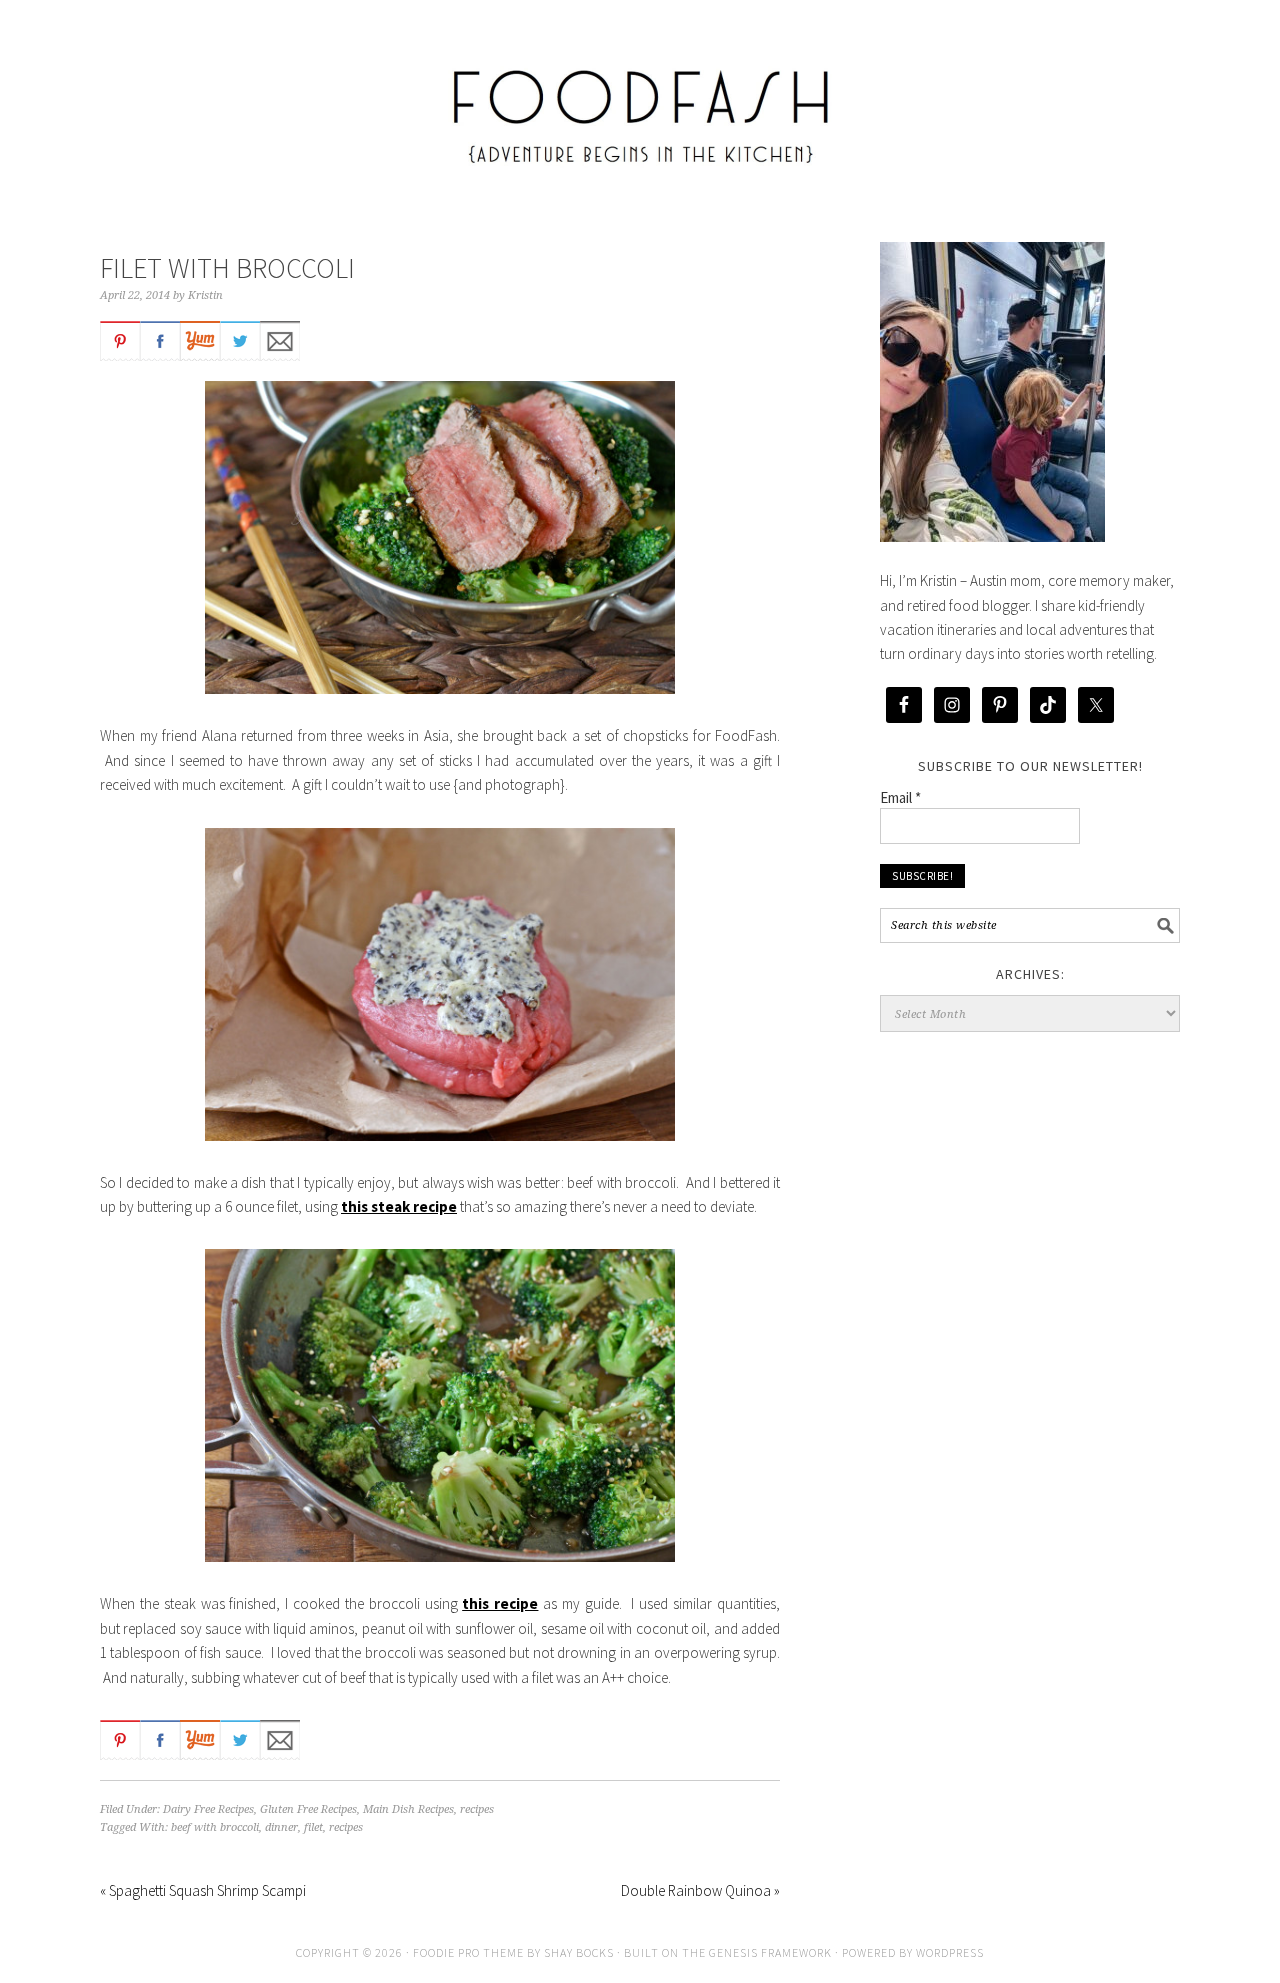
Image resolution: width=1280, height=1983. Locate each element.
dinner (281, 1827)
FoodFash (640, 102)
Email (900, 797)
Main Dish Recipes (408, 1809)
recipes (477, 1809)
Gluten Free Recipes (308, 1809)
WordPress (950, 1952)
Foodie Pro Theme (468, 1952)
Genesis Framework (770, 1952)
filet (313, 1827)
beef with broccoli (215, 1827)
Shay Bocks (579, 1952)
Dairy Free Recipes (208, 1809)
